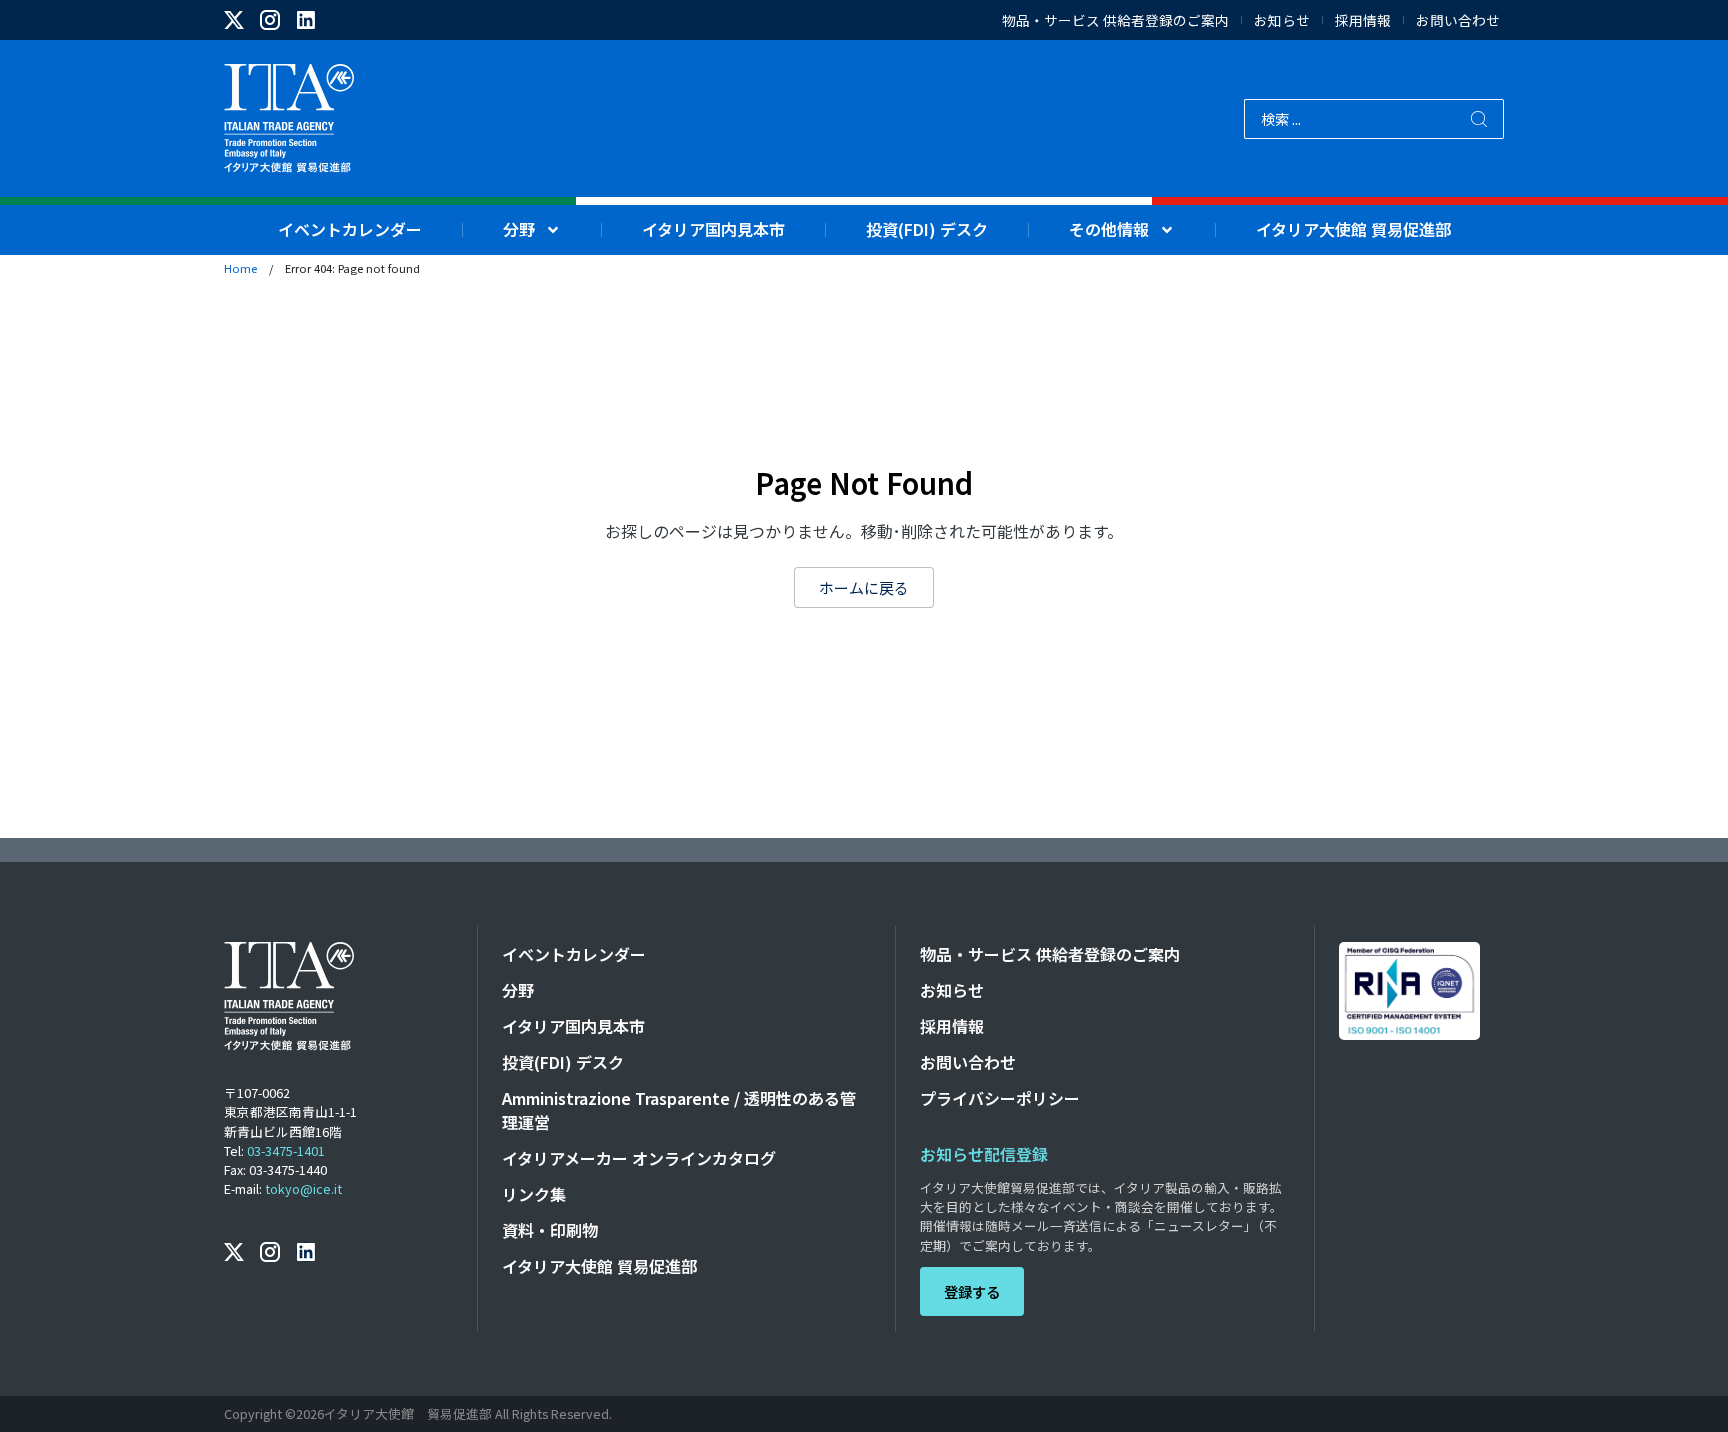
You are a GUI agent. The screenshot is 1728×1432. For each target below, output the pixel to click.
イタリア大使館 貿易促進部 (1353, 229)
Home (240, 268)
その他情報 (1109, 229)
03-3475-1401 (286, 1150)
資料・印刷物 (550, 1230)
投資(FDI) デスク (927, 229)
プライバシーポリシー (1000, 1098)
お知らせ (1282, 20)
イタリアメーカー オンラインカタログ (639, 1158)
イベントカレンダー (350, 229)
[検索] (1479, 119)
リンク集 (534, 1194)
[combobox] (1349, 119)
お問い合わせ (1458, 20)
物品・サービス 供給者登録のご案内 (1115, 20)
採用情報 (1363, 20)
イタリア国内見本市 (713, 229)
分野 (519, 229)
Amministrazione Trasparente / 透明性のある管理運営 (679, 1110)
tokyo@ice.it (303, 1188)
